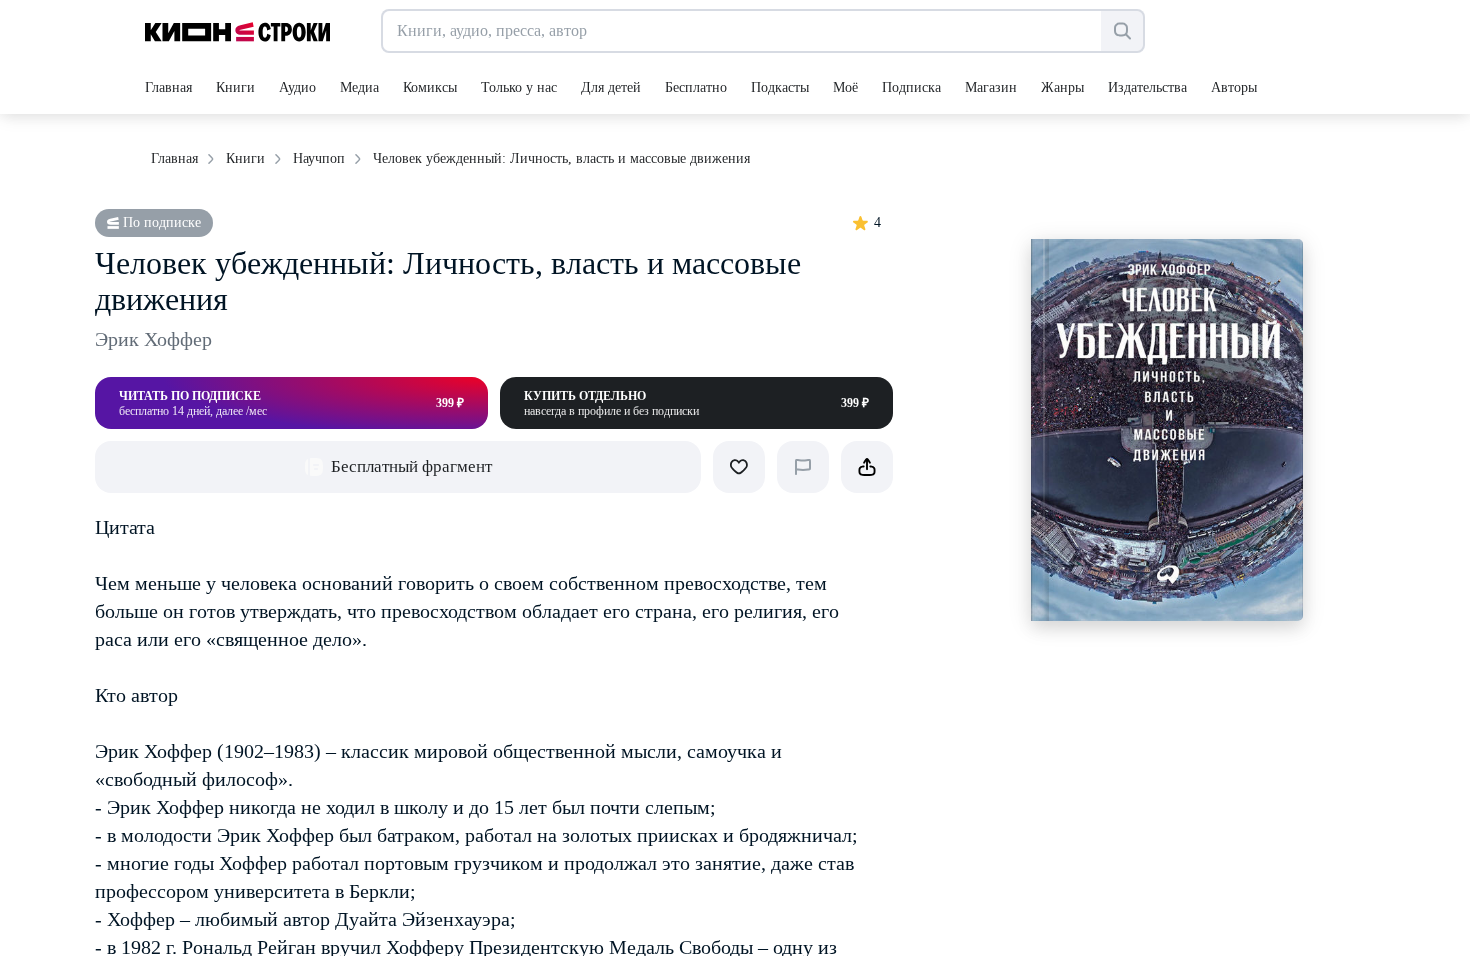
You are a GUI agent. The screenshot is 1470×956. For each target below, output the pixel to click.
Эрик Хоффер (153, 339)
